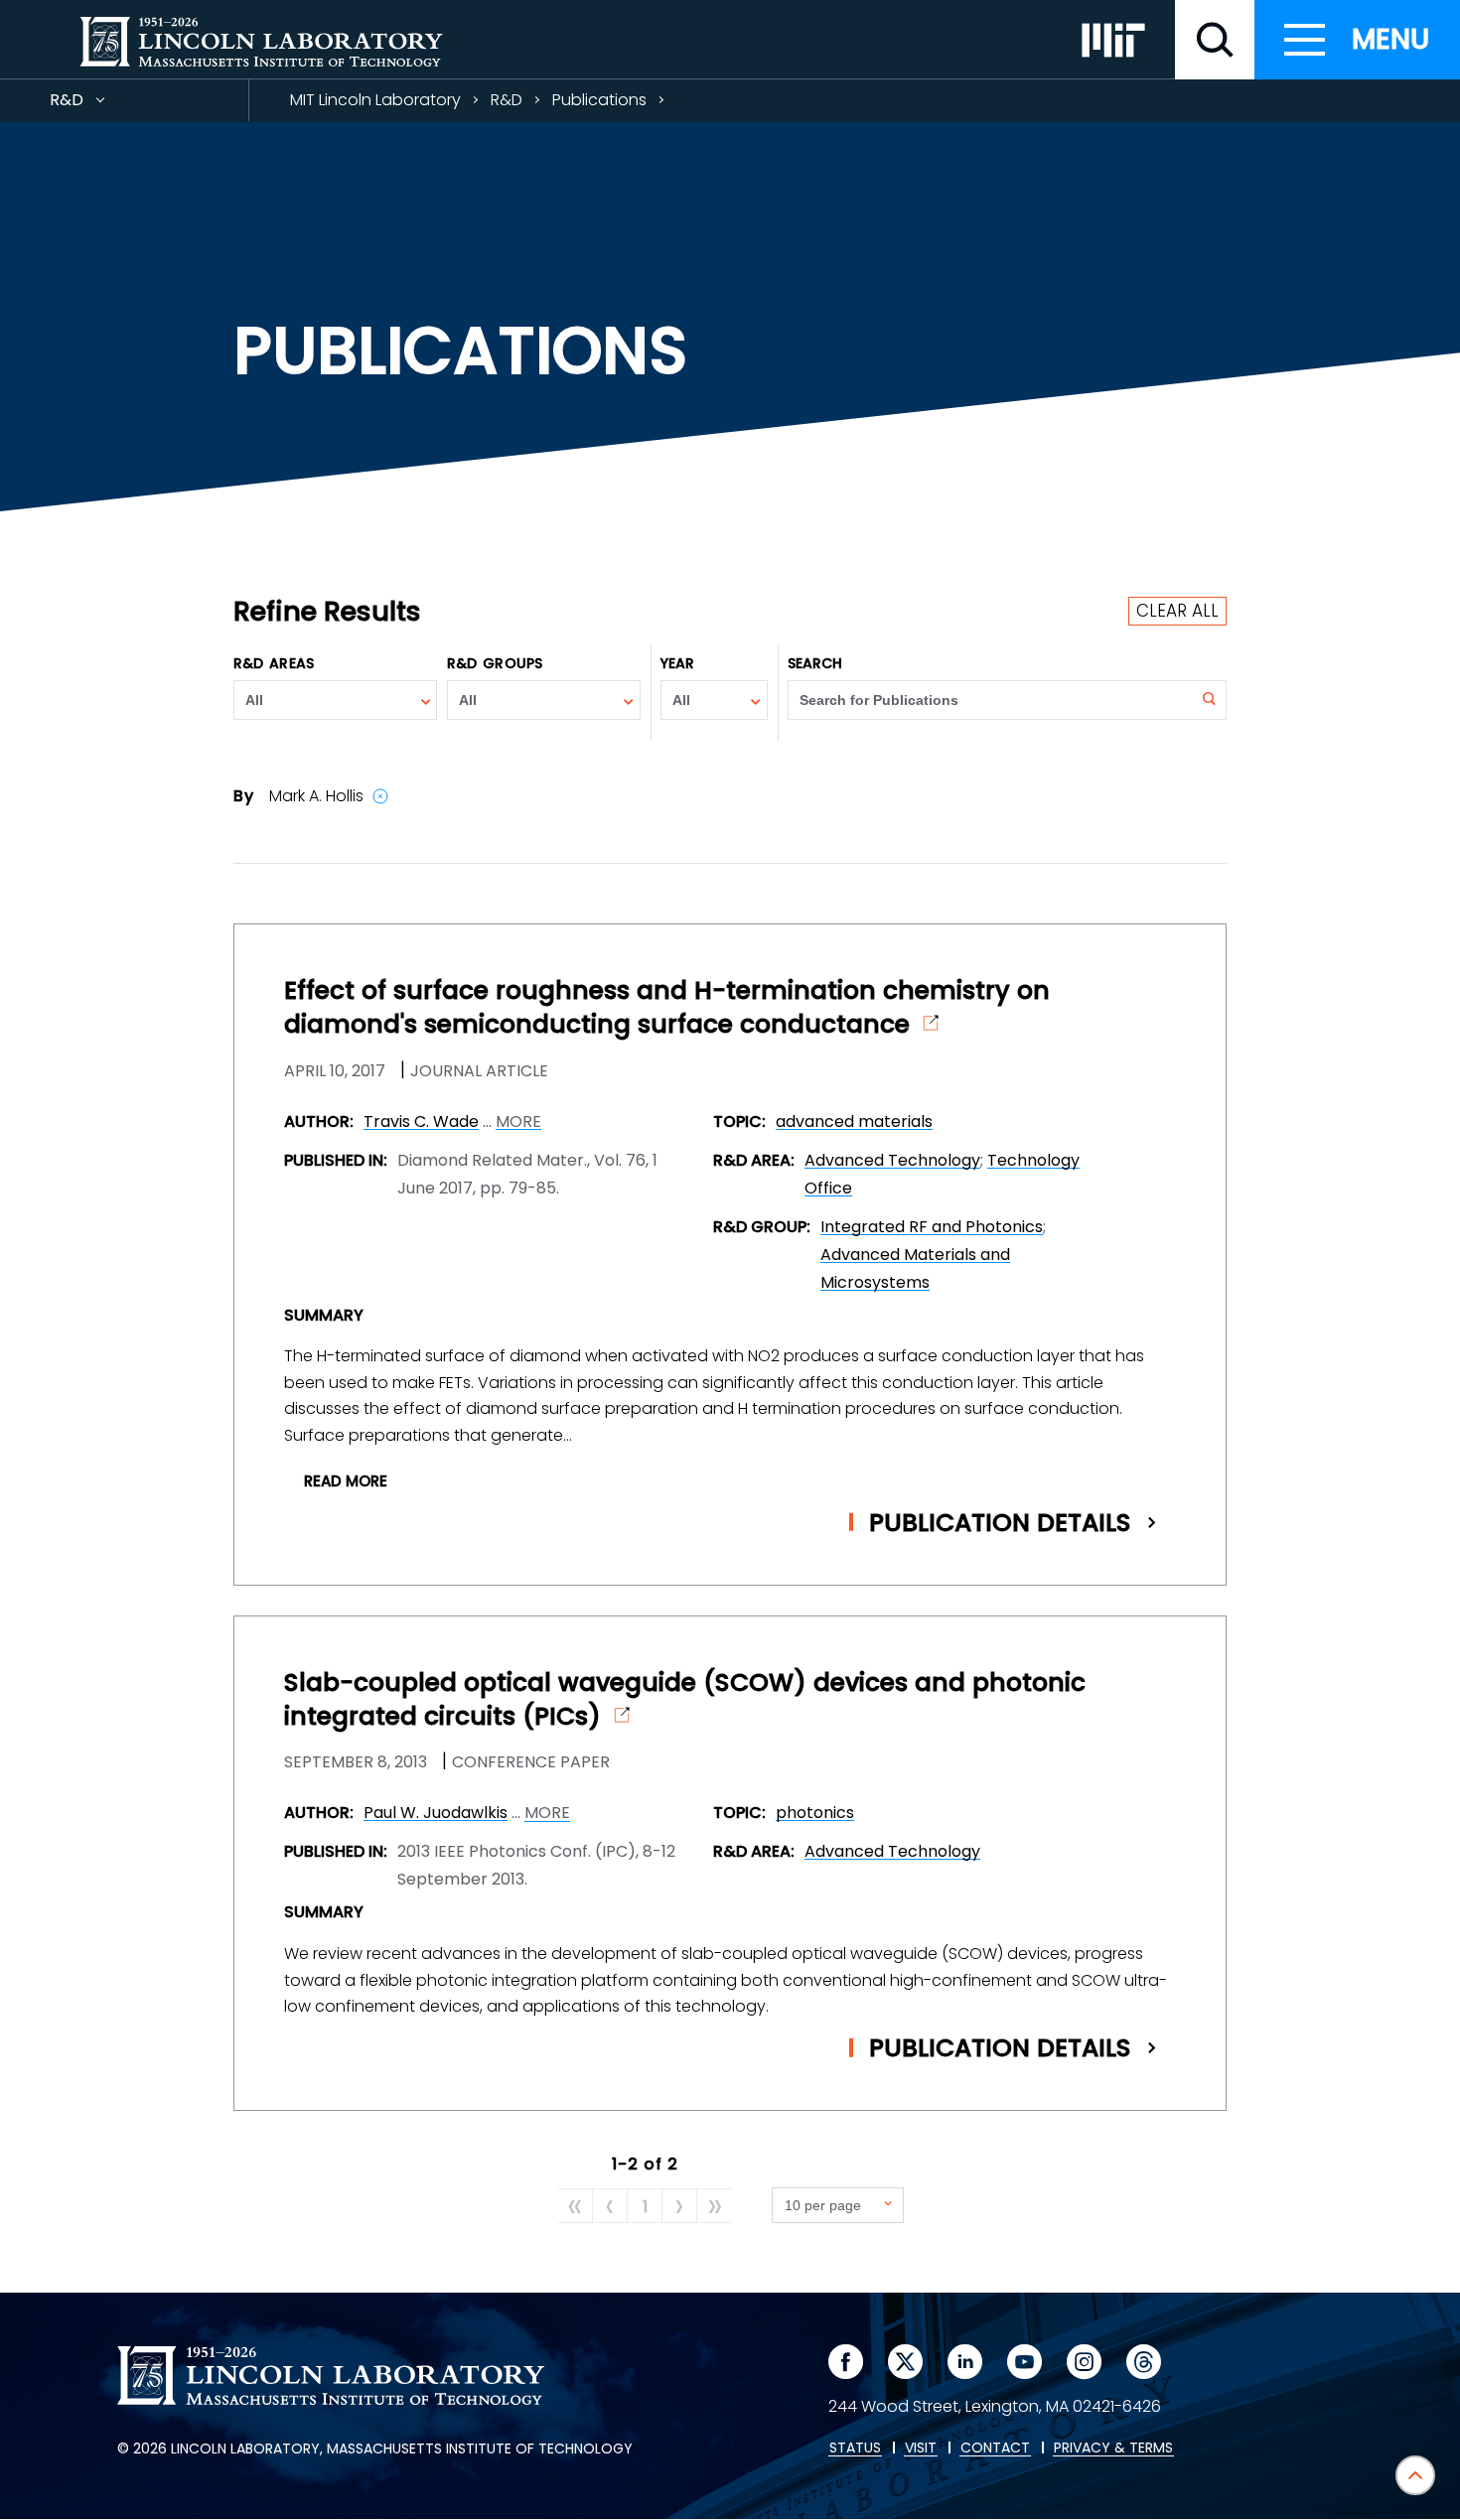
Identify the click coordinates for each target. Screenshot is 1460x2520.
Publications (599, 100)
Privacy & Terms (1113, 2449)
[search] (1215, 40)
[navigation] (1357, 40)
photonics (815, 1813)
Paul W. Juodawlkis (436, 1813)
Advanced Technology (892, 1160)
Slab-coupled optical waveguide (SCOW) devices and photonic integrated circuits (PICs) (685, 1700)
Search (815, 663)
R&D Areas (274, 663)
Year (677, 663)
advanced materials (854, 1121)
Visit (921, 2449)
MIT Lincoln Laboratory (375, 100)
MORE (518, 1122)
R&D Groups (495, 663)
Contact (995, 2449)
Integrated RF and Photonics (932, 1227)
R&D (102, 105)
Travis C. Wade (421, 1121)
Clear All (1177, 611)
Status (855, 2449)
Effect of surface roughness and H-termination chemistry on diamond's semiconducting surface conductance (667, 1008)
